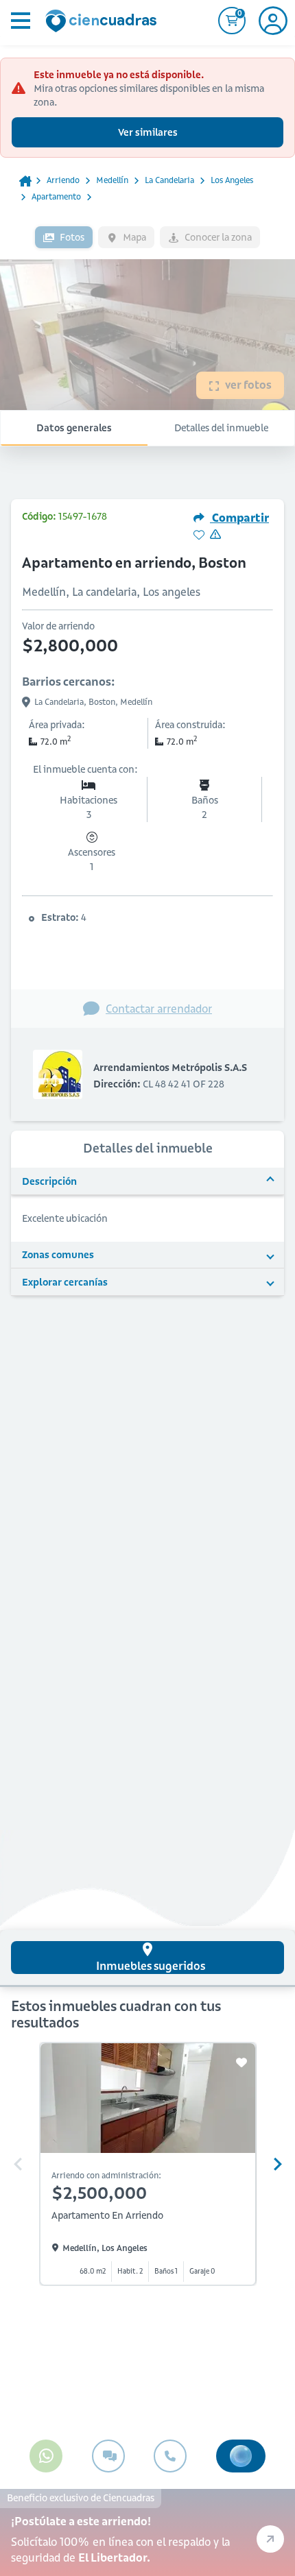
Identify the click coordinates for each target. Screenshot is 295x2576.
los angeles (232, 180)
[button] (147, 1181)
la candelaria (169, 180)
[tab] (147, 1958)
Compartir (239, 518)
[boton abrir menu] (19, 21)
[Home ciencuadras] (104, 23)
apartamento (56, 196)
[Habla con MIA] (241, 2456)
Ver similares (148, 132)
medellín (112, 180)
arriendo (63, 180)
